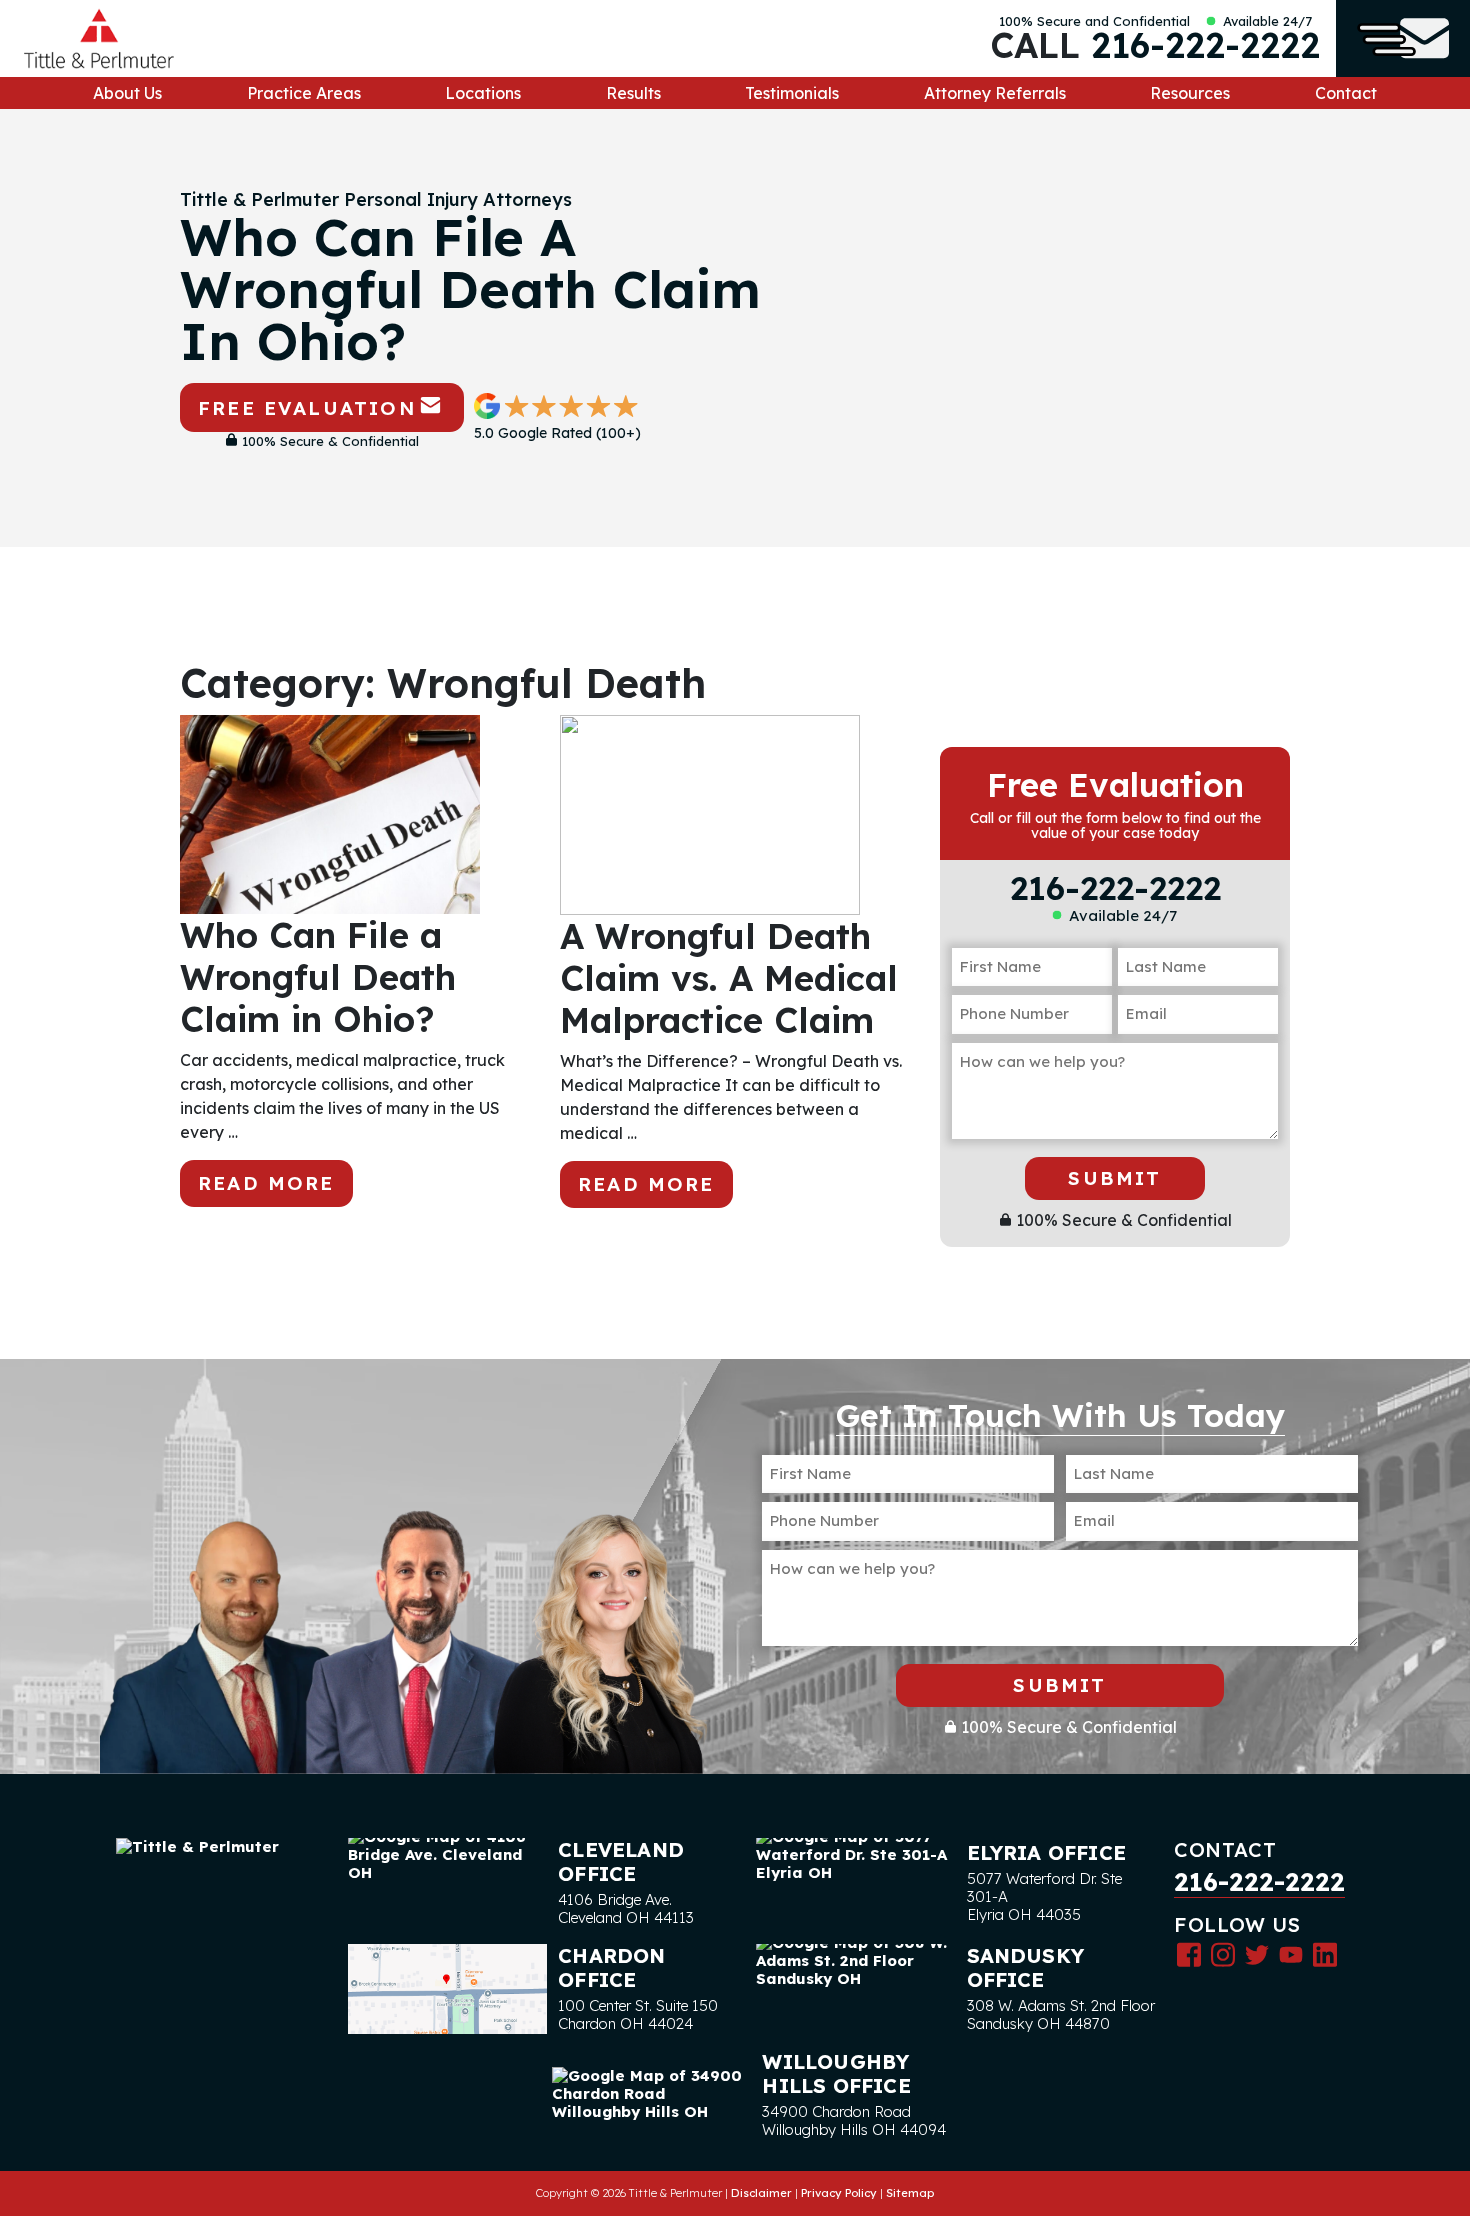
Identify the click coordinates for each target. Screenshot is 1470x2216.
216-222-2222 (1205, 45)
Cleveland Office (621, 1861)
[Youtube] (1291, 1953)
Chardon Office (611, 1967)
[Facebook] (1189, 1953)
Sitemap (910, 2193)
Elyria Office (1047, 1852)
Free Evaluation (307, 408)
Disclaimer (761, 2193)
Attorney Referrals (995, 93)
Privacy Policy (839, 2193)
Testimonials (792, 93)
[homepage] (99, 38)
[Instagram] (1223, 1953)
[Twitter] (1257, 1953)
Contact (1346, 93)
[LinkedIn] (1325, 1953)
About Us (127, 93)
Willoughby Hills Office (836, 2073)
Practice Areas (304, 93)
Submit (1114, 1178)
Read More (266, 1183)
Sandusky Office (1026, 1967)
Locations (483, 93)
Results (633, 93)
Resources (1190, 93)
